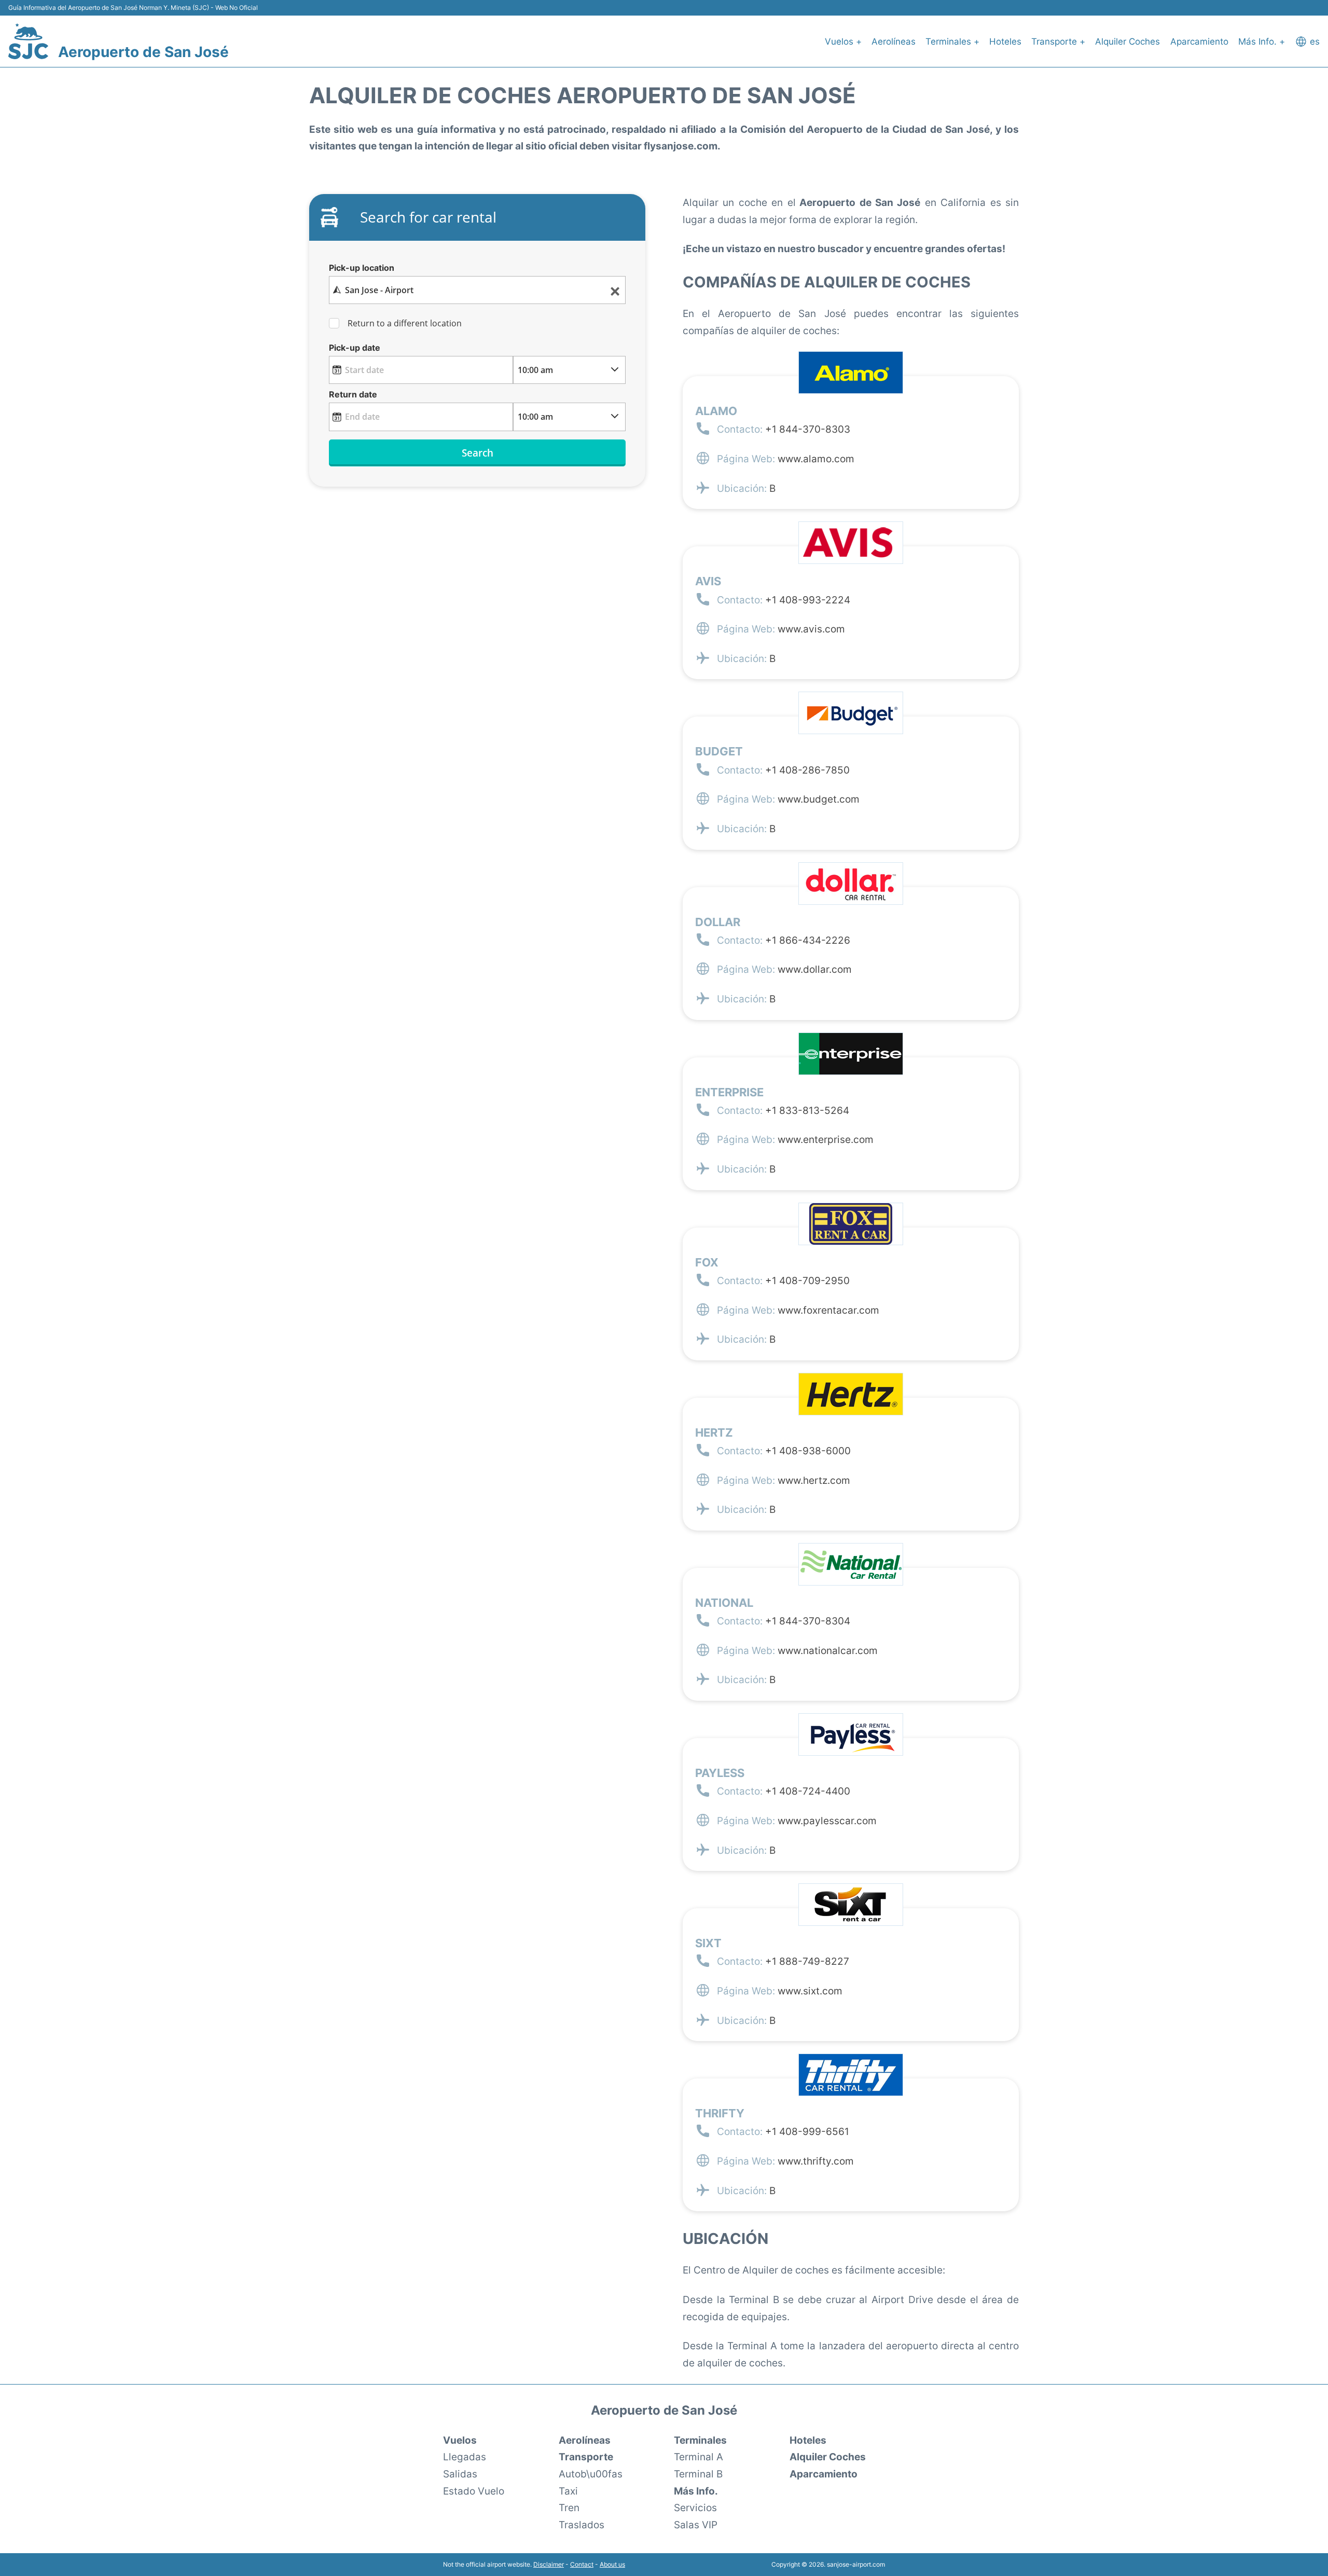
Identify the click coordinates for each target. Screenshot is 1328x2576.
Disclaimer (549, 2564)
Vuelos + (843, 42)
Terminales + (952, 42)
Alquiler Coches (1128, 42)
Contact (582, 2564)
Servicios (695, 2508)
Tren (569, 2508)
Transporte (586, 2457)
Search (478, 453)
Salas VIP (696, 2525)
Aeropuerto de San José (143, 52)
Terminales (700, 2440)
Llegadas (465, 2457)
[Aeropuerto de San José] (28, 41)
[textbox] (477, 290)
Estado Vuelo (474, 2491)
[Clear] (615, 290)
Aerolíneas (894, 42)
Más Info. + (1262, 42)
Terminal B (698, 2474)
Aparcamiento (1199, 42)
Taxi (568, 2491)
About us (612, 2564)
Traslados (582, 2525)
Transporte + (1058, 42)
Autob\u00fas (591, 2474)
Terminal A (698, 2457)
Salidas (460, 2474)
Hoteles (1005, 42)
